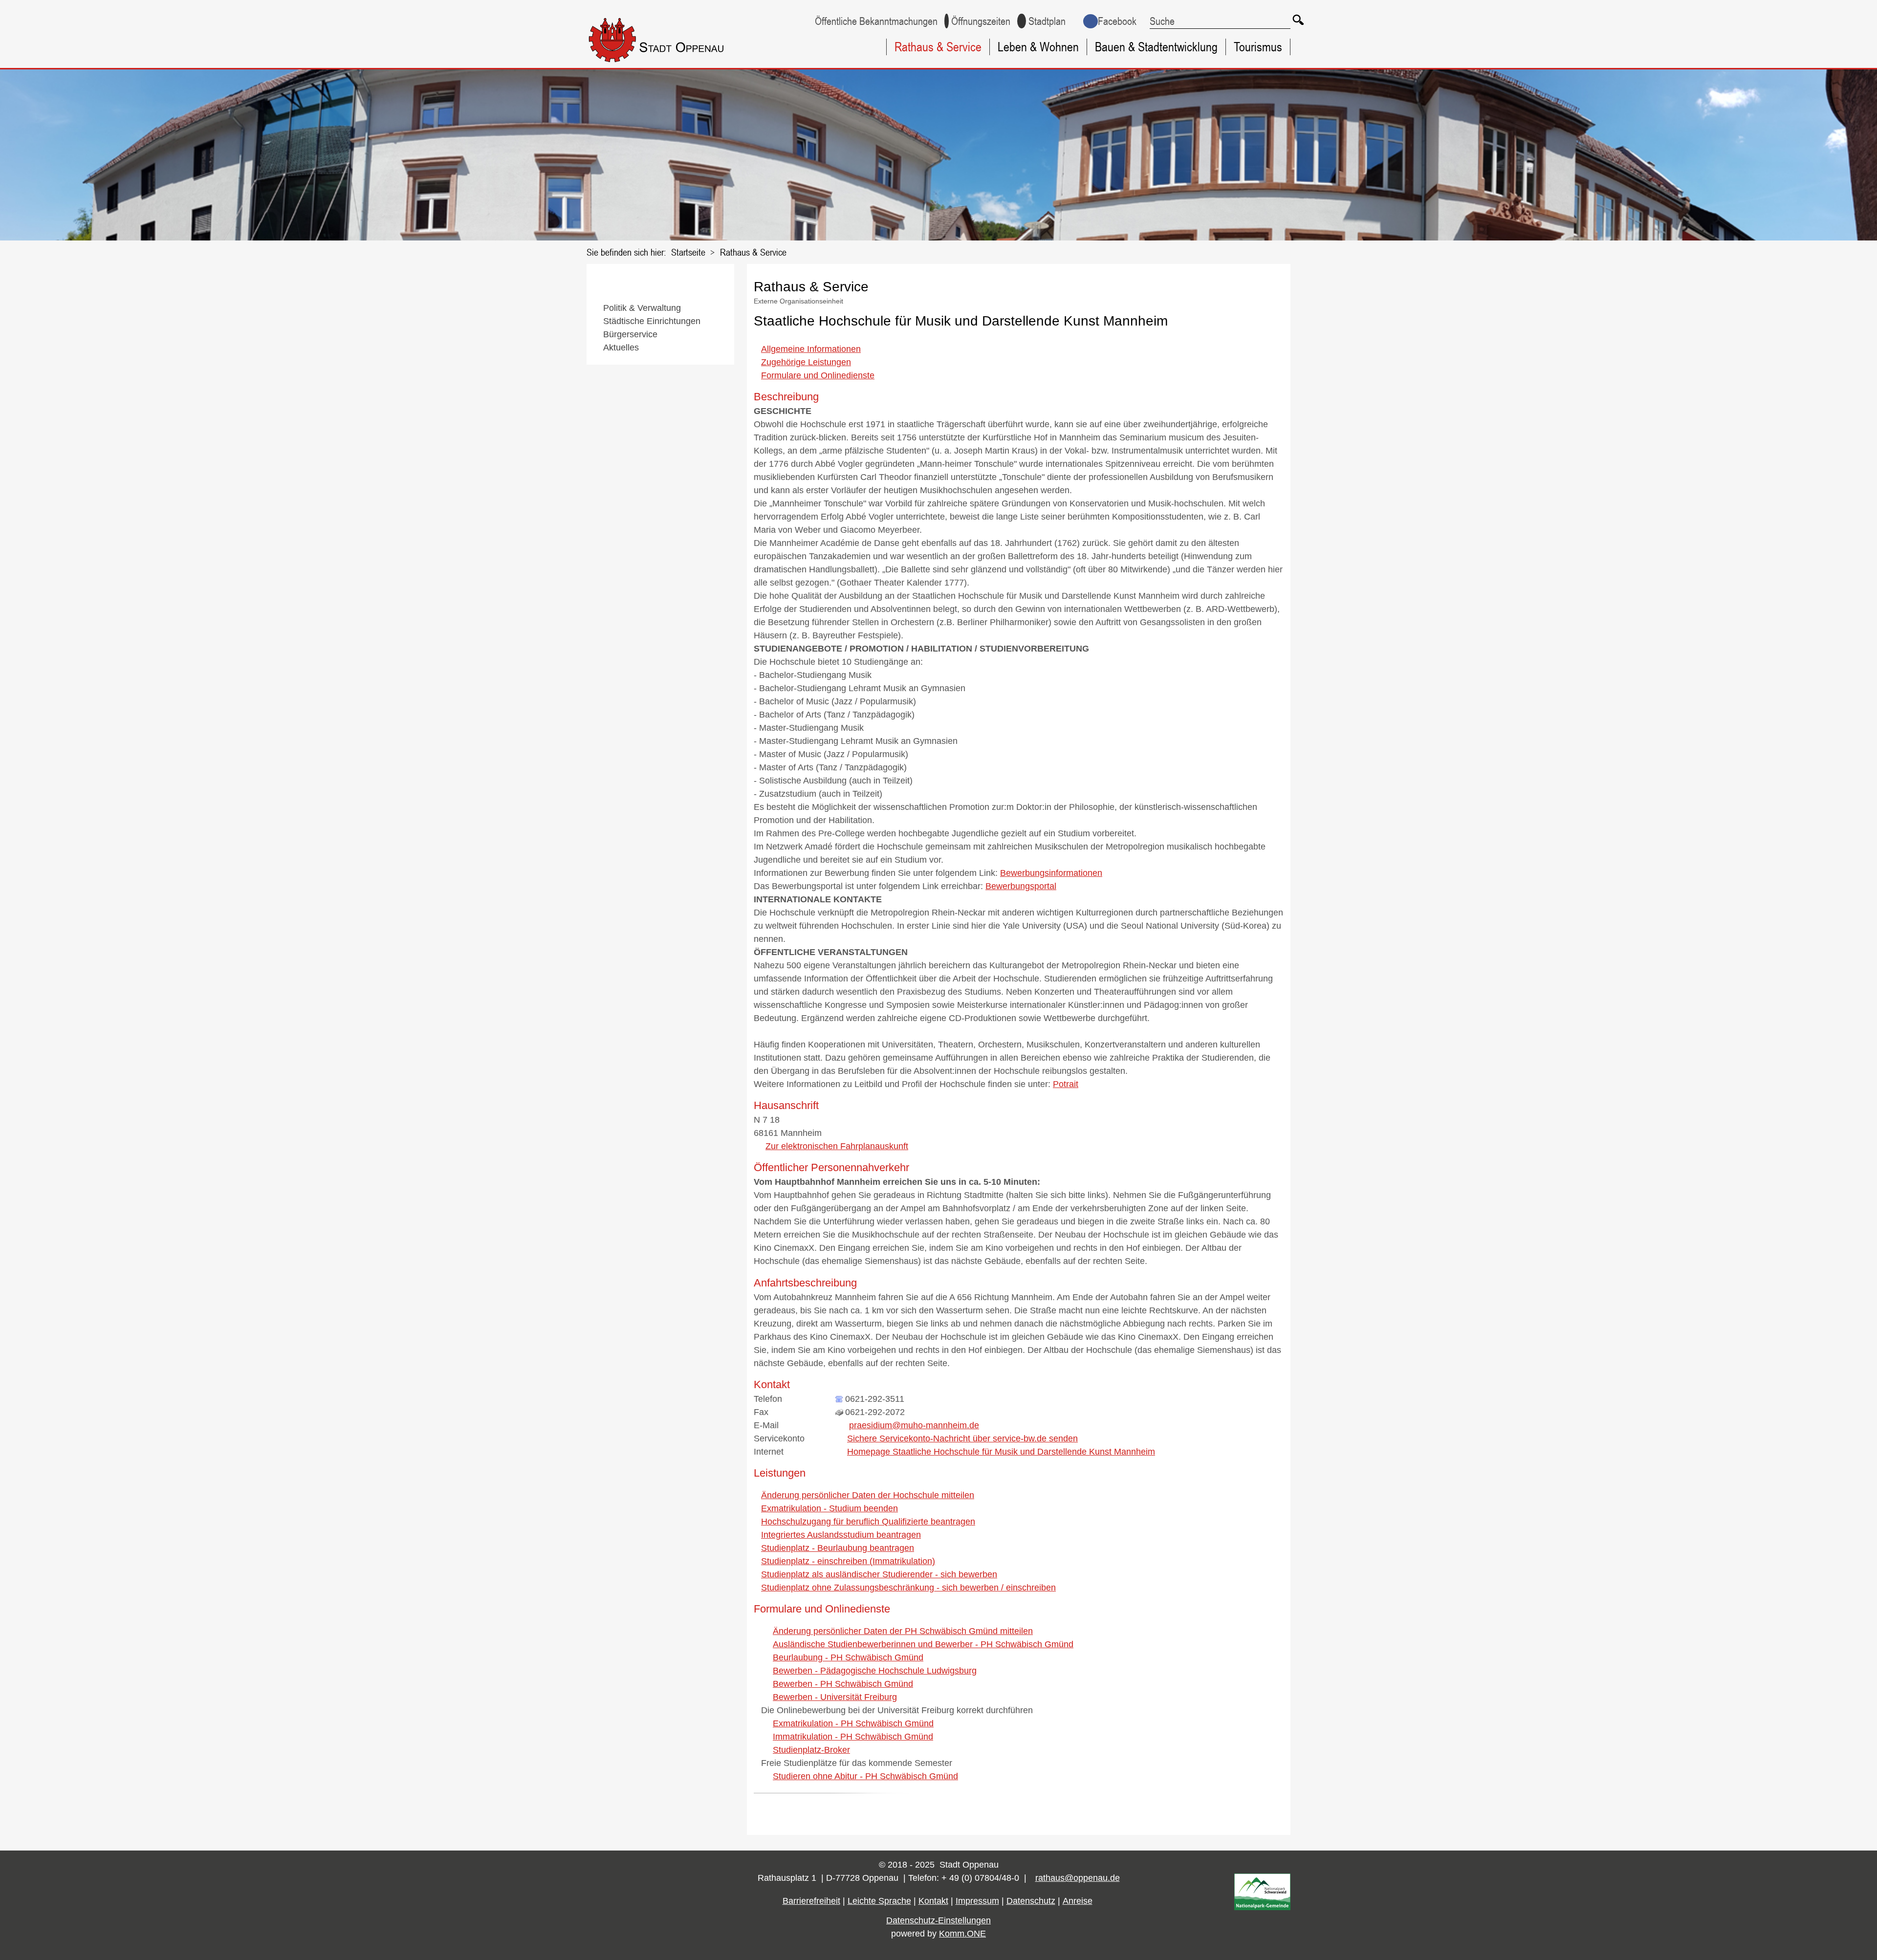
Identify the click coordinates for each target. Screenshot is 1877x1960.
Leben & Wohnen (1038, 47)
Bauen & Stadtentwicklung (1156, 47)
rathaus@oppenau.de (1078, 1878)
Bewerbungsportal (1021, 886)
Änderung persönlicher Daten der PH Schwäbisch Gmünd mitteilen (903, 1631)
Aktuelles (621, 348)
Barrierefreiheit (811, 1901)
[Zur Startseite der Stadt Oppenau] (676, 64)
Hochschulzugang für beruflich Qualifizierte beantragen (868, 1522)
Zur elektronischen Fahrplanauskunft (837, 1146)
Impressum (977, 1901)
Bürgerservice (630, 334)
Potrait (1066, 1084)
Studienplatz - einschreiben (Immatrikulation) (848, 1561)
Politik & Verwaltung (642, 308)
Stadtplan (1047, 21)
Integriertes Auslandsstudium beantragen (841, 1535)
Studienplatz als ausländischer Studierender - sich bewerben (879, 1574)
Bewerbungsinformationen (1051, 873)
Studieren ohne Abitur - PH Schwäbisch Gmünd (865, 1776)
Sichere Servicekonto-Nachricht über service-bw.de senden (962, 1438)
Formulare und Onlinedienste (818, 375)
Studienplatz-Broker (811, 1750)
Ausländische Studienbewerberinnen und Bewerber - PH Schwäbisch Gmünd (923, 1644)
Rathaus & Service (938, 47)
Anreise (1078, 1901)
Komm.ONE (962, 1934)
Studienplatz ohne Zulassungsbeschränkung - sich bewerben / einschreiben (908, 1588)
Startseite (688, 252)
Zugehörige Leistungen (806, 362)
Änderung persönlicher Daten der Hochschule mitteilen (868, 1495)
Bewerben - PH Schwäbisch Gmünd (843, 1684)
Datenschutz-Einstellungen (938, 1920)
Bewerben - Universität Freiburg (835, 1697)
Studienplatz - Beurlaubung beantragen (838, 1548)
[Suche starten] (1298, 20)
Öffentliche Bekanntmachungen (876, 21)
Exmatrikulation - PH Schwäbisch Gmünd (853, 1723)
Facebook (1117, 21)
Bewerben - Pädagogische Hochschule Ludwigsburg (875, 1671)
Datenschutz (1031, 1901)
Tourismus (1258, 47)
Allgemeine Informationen (811, 349)
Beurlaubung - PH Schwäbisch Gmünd (848, 1657)
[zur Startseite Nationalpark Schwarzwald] (1262, 1907)
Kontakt (933, 1901)
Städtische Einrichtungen (652, 321)
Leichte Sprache (879, 1901)
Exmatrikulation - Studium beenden (829, 1508)
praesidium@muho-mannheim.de (914, 1425)
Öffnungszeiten (981, 21)
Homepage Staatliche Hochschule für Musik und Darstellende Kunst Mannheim (1001, 1452)
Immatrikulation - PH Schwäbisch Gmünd (853, 1737)
